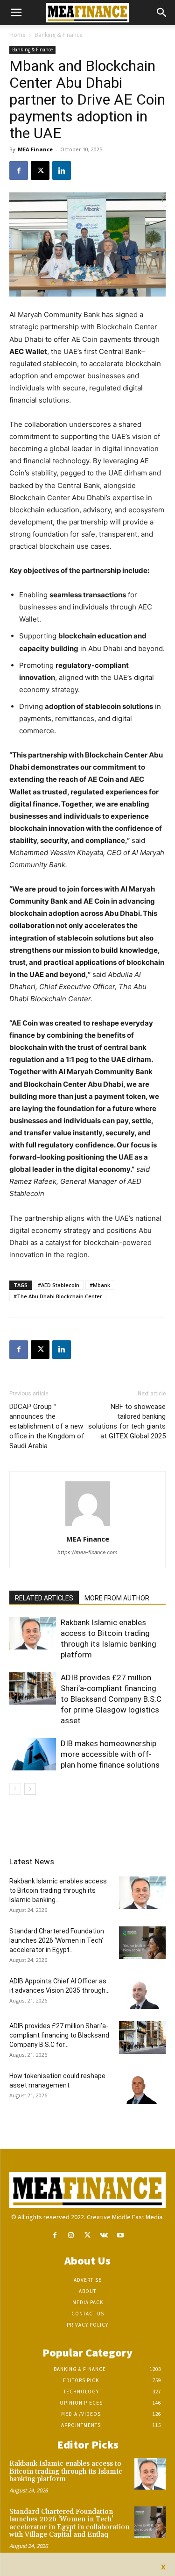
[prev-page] (15, 1789)
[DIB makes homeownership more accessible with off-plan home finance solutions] (33, 1754)
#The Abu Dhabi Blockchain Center (58, 1296)
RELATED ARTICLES (44, 1598)
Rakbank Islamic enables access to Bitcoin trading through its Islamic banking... (58, 1890)
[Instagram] (71, 2235)
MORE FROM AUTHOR (117, 1598)
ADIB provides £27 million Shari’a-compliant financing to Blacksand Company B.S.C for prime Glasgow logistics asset (111, 1699)
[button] (16, 13)
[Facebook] (19, 170)
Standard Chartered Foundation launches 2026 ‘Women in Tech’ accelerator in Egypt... (57, 1940)
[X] (40, 170)
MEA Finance (35, 149)
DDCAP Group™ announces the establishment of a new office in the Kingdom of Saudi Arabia (47, 1426)
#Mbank (100, 1285)
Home (17, 35)
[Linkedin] (62, 170)
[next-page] (30, 1789)
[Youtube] (120, 2235)
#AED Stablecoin (59, 1285)
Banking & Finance (59, 35)
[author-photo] (88, 1526)
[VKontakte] (104, 2235)
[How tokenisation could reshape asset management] (142, 2088)
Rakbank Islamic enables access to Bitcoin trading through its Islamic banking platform (66, 2471)
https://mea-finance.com (87, 1552)
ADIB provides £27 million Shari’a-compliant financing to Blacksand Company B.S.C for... (59, 2035)
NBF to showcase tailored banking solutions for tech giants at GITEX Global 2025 (127, 1421)
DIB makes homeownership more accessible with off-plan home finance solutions (110, 1754)
